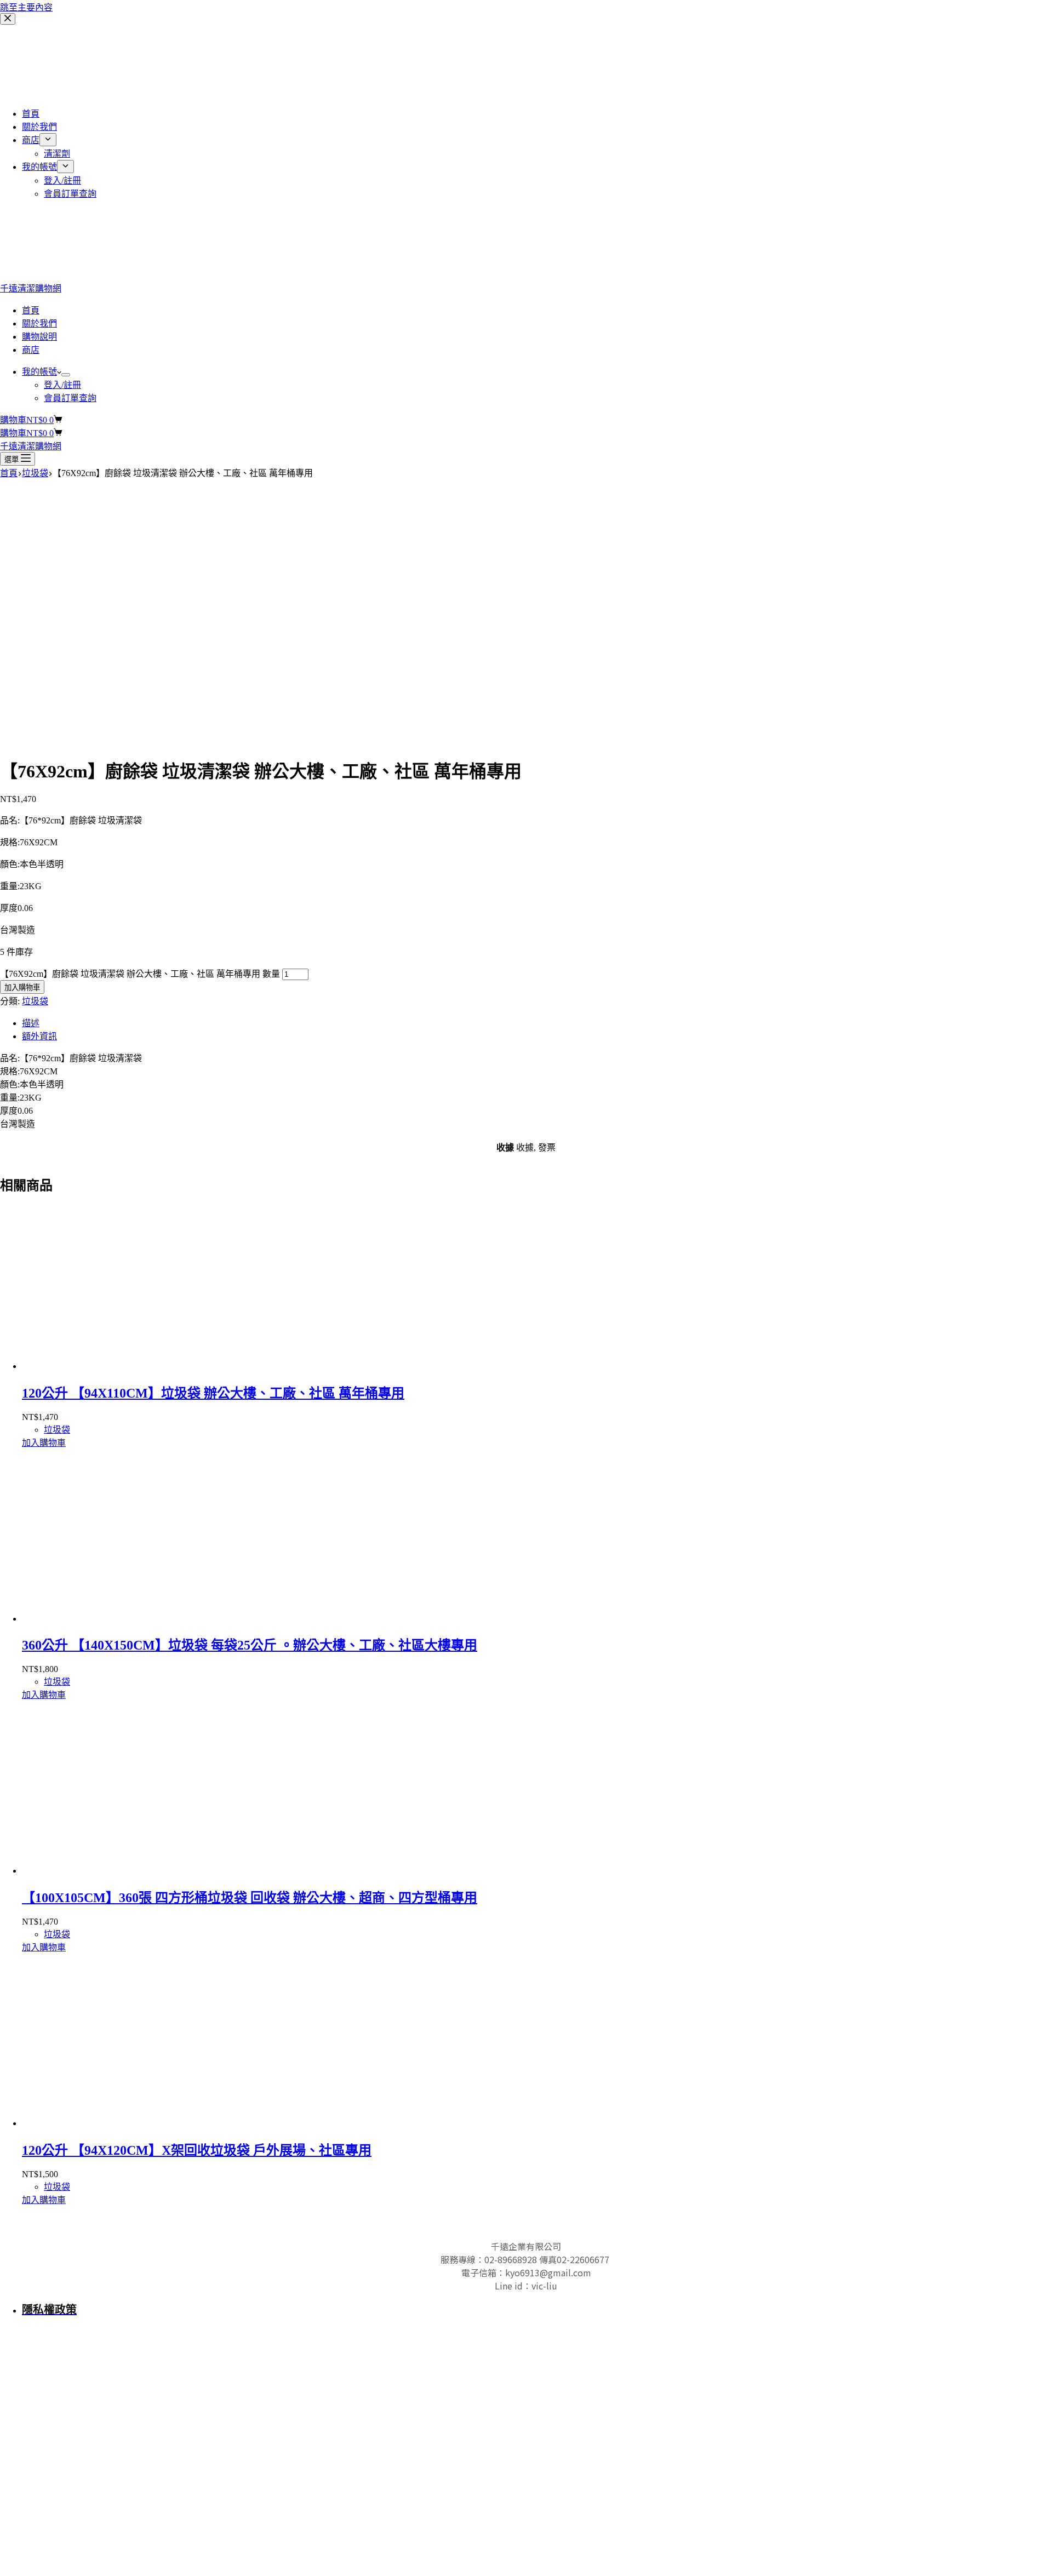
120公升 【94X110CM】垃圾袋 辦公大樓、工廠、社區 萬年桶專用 (213, 1393)
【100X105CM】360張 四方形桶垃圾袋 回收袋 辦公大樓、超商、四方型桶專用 (250, 1898)
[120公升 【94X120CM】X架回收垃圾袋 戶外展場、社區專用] (126, 2123)
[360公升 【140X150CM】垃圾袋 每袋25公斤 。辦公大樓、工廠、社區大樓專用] (126, 1619)
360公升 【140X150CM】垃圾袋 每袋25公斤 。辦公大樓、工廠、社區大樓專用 (250, 1645)
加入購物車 (22, 988)
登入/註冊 (62, 385)
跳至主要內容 (26, 7)
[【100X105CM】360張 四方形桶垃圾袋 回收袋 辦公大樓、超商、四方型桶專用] (126, 1871)
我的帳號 (39, 372)
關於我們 (39, 324)
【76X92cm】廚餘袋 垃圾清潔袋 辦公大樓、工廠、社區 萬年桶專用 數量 (140, 974)
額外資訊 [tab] (39, 1036)
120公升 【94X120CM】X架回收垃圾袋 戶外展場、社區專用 (197, 2150)
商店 (31, 350)
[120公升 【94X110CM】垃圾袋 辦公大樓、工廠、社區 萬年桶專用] (126, 1366)
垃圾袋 (35, 1001)
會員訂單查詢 (70, 398)
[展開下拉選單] (66, 375)
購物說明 (39, 337)
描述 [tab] (31, 1023)
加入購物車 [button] (44, 1443)
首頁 (31, 310)
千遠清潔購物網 (31, 288)
